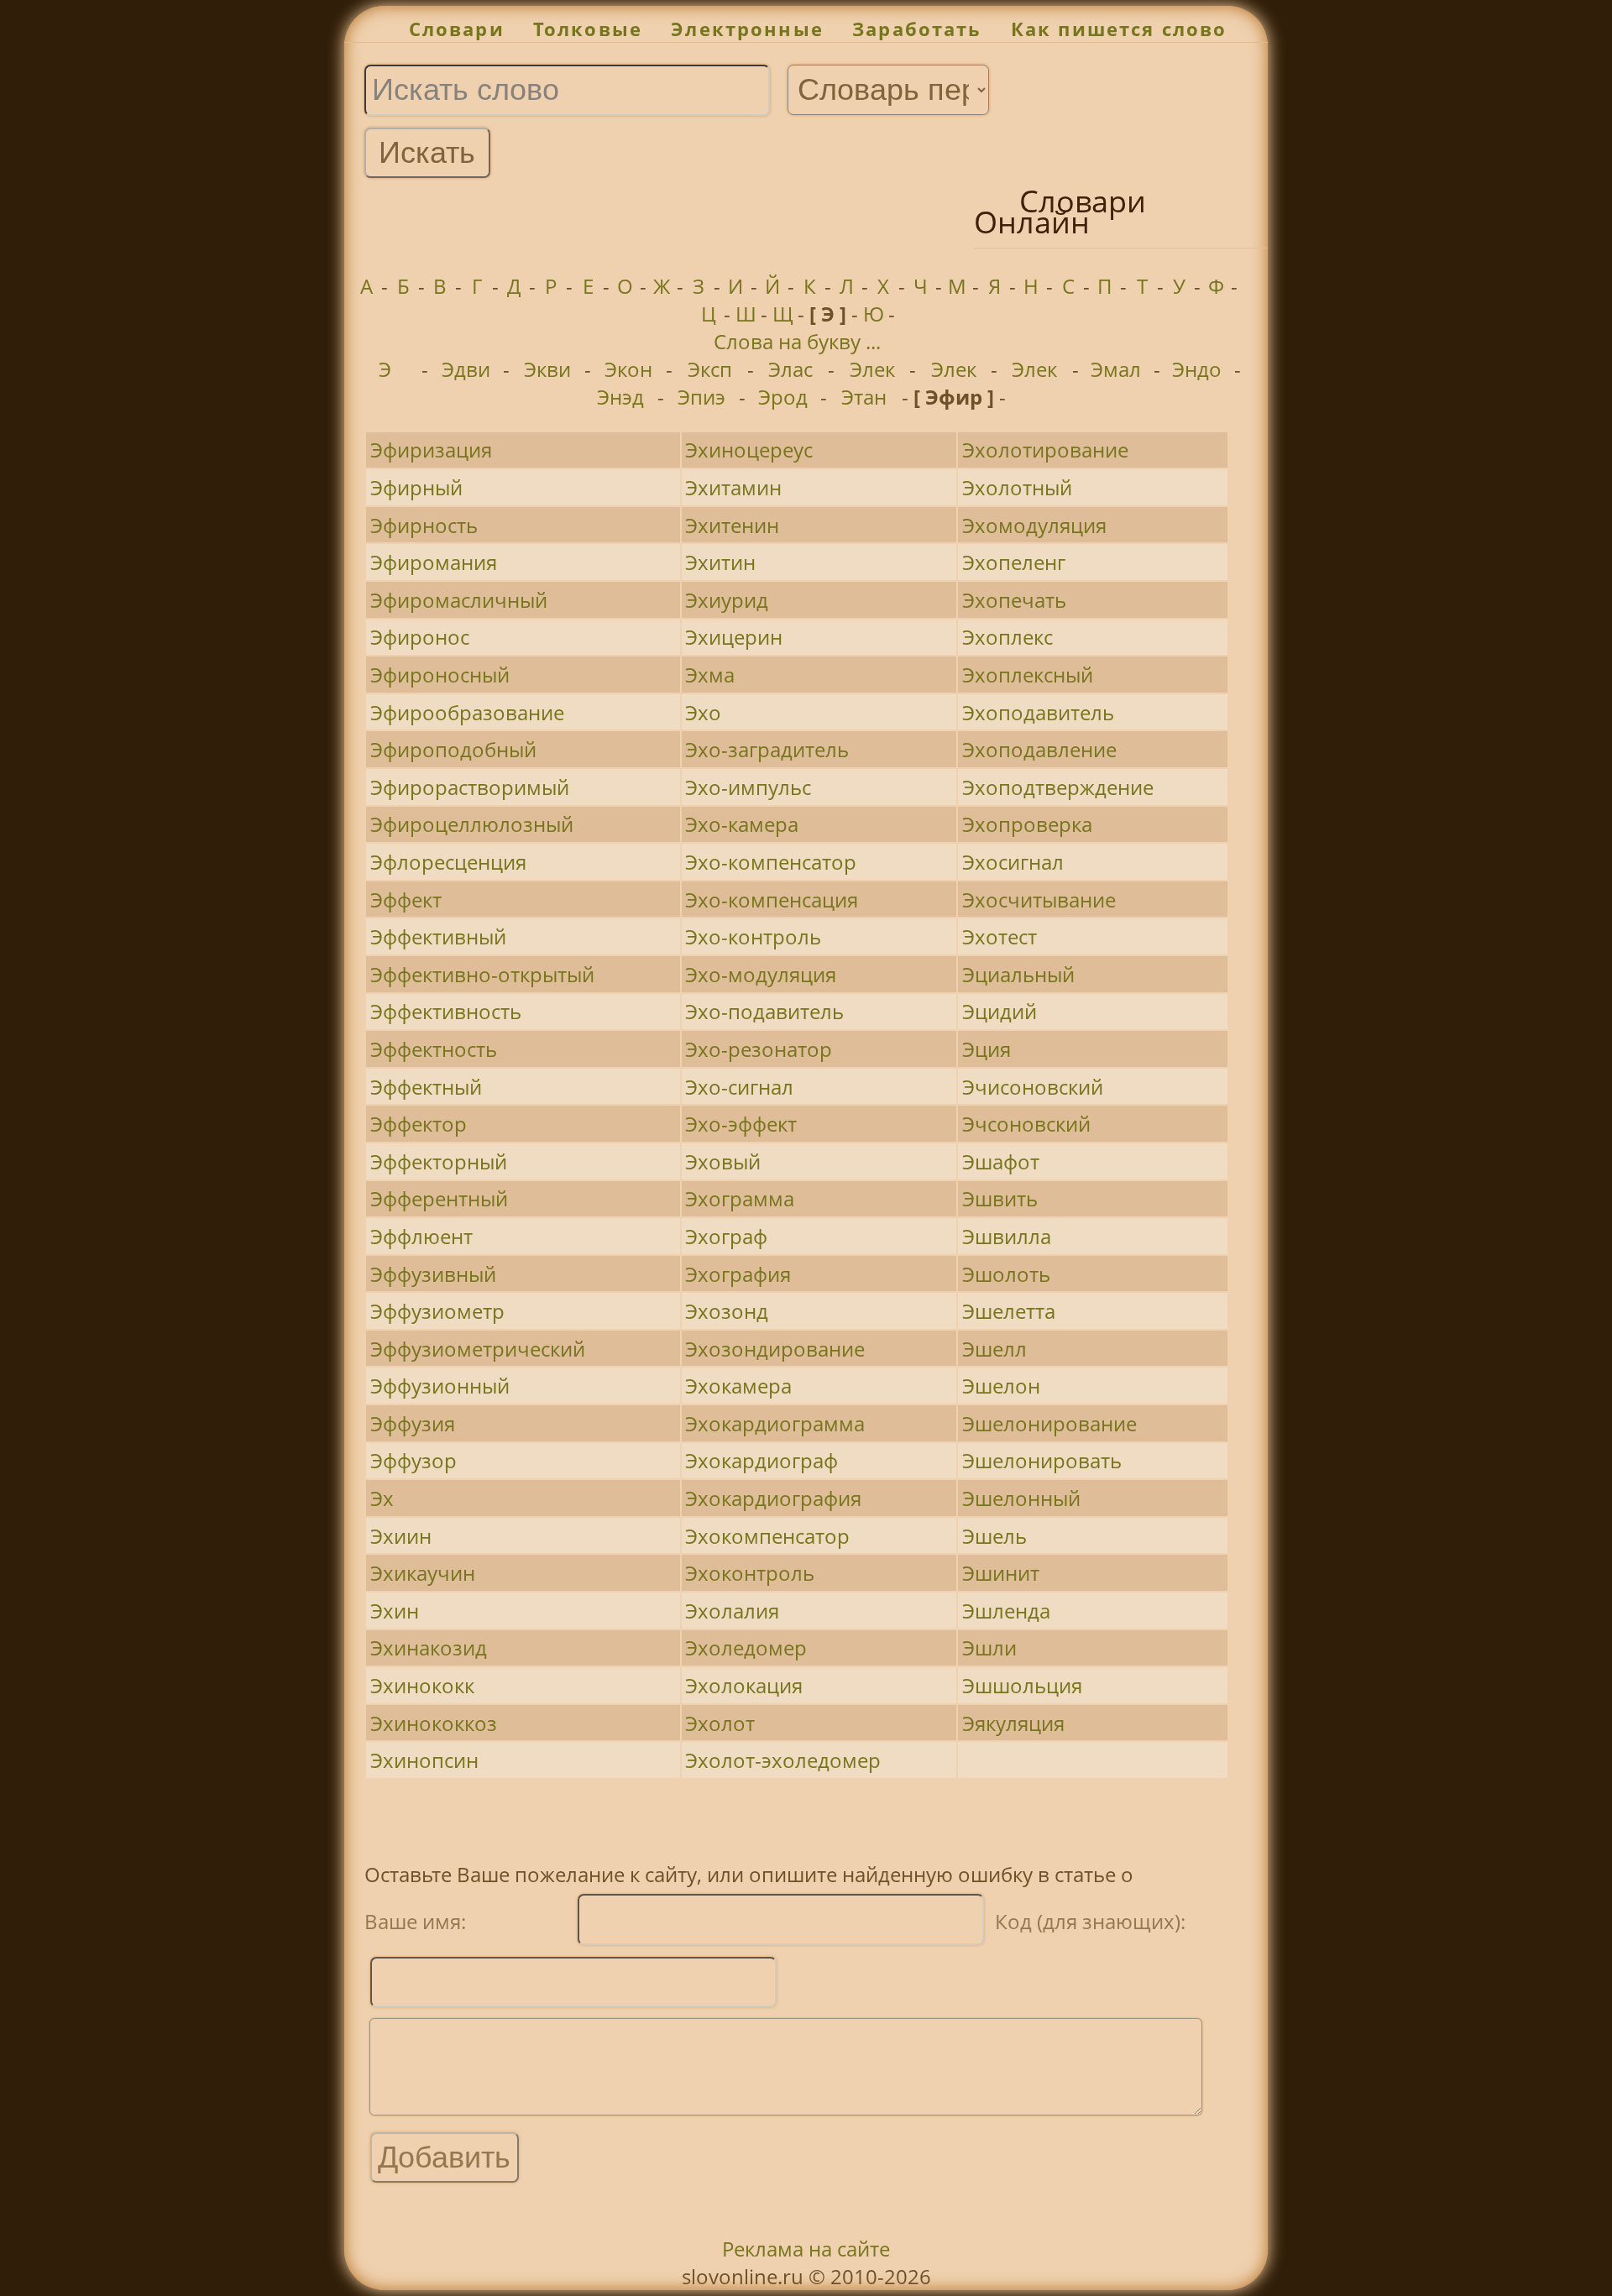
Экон (628, 369)
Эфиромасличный (459, 600)
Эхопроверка (1027, 824)
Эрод (783, 397)
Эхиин (401, 1536)
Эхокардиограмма (775, 1423)
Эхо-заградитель (767, 749)
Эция (987, 1049)
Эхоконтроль (750, 1573)
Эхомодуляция (1034, 525)
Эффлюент (421, 1236)
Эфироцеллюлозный (472, 824)
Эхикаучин (423, 1573)
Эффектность (434, 1049)
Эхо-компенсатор (771, 862)
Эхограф (726, 1236)
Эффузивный (433, 1274)
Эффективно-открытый (482, 974)
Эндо (1197, 369)
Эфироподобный (453, 749)
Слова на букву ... (797, 341)
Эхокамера (738, 1386)
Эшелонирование (1049, 1423)
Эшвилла (1007, 1236)
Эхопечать (1014, 600)
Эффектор (419, 1124)
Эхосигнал (1013, 862)
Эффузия (413, 1423)
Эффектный (426, 1087)
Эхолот (720, 1723)
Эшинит (1001, 1573)
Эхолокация (744, 1685)
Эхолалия (732, 1611)
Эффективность (446, 1011)
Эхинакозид (429, 1647)
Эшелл (994, 1349)
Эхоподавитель (1038, 712)
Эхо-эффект (741, 1124)
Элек (872, 369)
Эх (382, 1498)
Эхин (395, 1611)
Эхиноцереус (749, 450)
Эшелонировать (1042, 1460)
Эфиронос (420, 637)
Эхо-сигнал (739, 1087)
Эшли (989, 1647)
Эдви (466, 369)
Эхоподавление (1039, 749)
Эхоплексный (1028, 675)
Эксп (710, 369)
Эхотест (1000, 936)
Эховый (723, 1161)
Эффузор (413, 1460)
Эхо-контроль (753, 936)
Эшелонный (1021, 1498)
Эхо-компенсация (772, 900)
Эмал (1116, 369)
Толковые (588, 29)
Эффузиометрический (478, 1349)
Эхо (703, 712)
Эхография (738, 1274)
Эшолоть (1006, 1274)
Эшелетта (1009, 1311)
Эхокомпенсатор (767, 1536)
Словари (457, 29)
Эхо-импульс (748, 787)
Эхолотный (1017, 487)
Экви (547, 369)
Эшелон (1001, 1386)
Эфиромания (434, 562)
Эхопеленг (1014, 562)
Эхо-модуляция (761, 974)
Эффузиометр (437, 1311)
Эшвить (1000, 1198)
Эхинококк (422, 1685)
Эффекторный (439, 1161)
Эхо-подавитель (764, 1011)
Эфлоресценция (448, 862)
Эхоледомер (746, 1647)
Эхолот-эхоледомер (783, 1760)
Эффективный (438, 936)
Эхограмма (740, 1198)
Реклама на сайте (806, 2249)
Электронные (747, 29)
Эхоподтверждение (1058, 787)
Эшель (994, 1536)
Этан (864, 397)
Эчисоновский (1033, 1087)
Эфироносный (440, 675)
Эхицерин (734, 637)
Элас (790, 369)
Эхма (710, 675)
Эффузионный (440, 1386)
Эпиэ (701, 397)
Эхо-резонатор (759, 1049)
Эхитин (720, 562)
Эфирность (424, 525)
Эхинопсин (424, 1760)
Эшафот (1001, 1161)
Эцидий (1000, 1011)
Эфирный (416, 487)
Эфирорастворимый (470, 787)
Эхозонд (727, 1311)
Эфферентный (439, 1198)
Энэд (620, 397)
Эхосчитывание (1039, 900)
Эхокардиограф (762, 1460)
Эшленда (1006, 1611)
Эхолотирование (1045, 450)
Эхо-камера (742, 824)
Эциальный (1018, 974)
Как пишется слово (1119, 29)
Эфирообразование (467, 712)
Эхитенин (732, 525)
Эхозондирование (775, 1349)
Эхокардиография (773, 1498)
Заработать (917, 29)
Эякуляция (1013, 1723)
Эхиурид (727, 600)
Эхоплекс (1007, 637)
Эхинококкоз (434, 1723)
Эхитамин (733, 487)
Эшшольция (1022, 1685)
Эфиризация (431, 450)
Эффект (406, 900)
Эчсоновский (1026, 1124)
